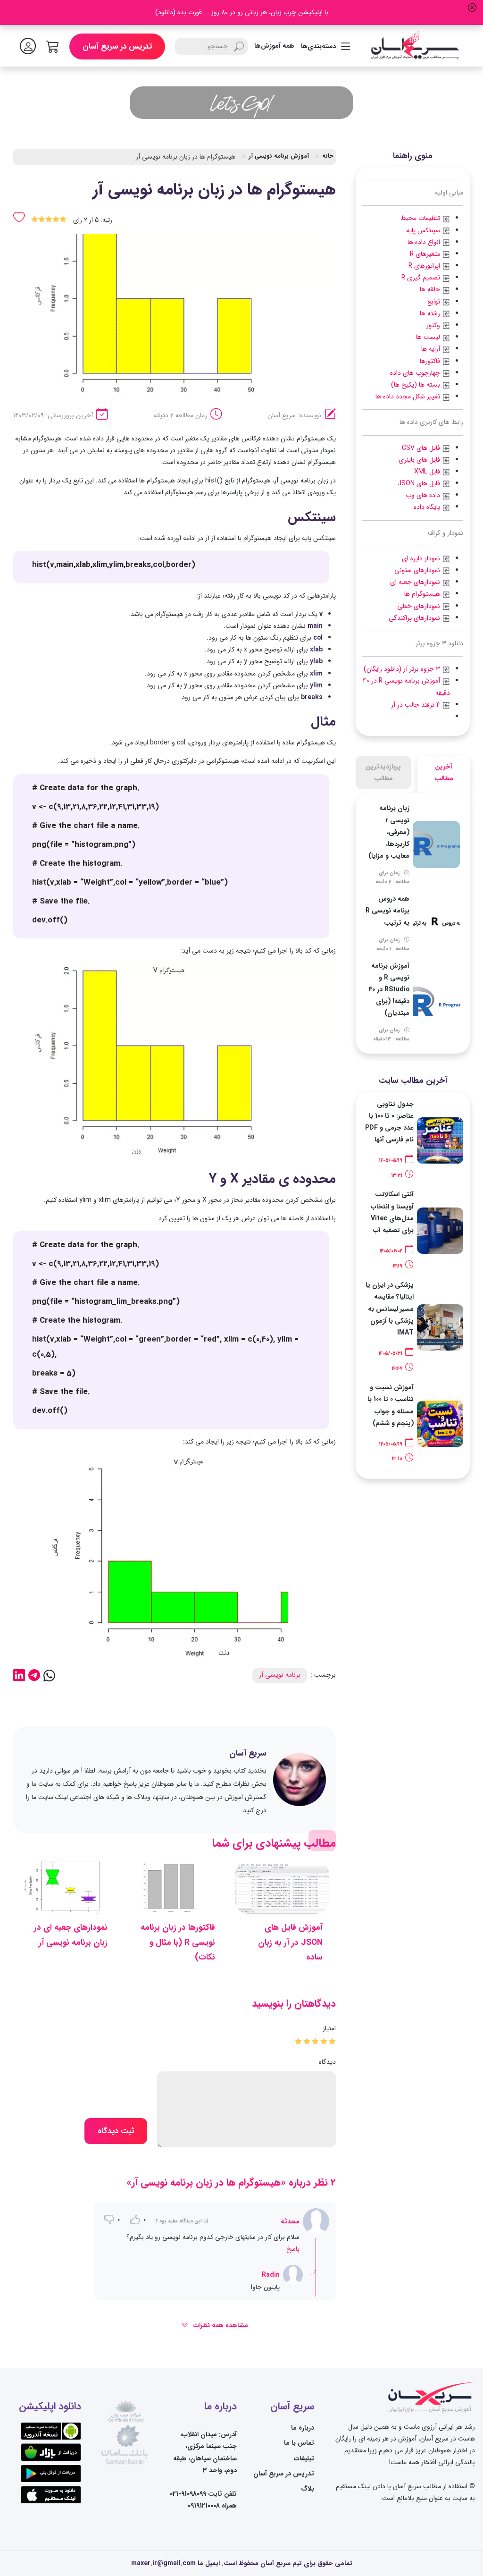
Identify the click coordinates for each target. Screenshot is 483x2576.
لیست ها (429, 337)
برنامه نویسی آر (280, 1675)
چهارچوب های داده (416, 373)
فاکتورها (430, 361)
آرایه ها (432, 349)
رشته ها (431, 313)
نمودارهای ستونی (418, 570)
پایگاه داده (428, 507)
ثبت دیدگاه (116, 2131)
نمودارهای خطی (420, 606)
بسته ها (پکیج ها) (416, 385)
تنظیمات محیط (421, 218)
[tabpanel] (413, 923)
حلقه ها (431, 289)
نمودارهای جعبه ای (416, 582)
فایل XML (428, 472)
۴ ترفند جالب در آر (416, 705)
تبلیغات (304, 2458)
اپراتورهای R (425, 266)
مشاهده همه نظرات (220, 2325)
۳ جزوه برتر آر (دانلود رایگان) (403, 669)
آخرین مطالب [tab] (444, 773)
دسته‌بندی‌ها (318, 46)
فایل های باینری (420, 460)
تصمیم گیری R (422, 278)
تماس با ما (299, 2443)
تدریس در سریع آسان (117, 46)
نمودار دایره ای (422, 558)
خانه (328, 156)
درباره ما (303, 2428)
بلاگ (308, 2489)
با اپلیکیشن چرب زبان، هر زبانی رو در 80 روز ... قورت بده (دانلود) (242, 12)
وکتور (434, 325)
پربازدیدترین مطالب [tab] (383, 773)
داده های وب (424, 495)
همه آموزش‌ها (274, 46)
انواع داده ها (425, 242)
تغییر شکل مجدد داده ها (409, 397)
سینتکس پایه (424, 230)
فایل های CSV (422, 448)
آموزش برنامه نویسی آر (279, 156)
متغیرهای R (426, 254)
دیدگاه (327, 2062)
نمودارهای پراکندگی (415, 618)
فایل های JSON (420, 483)
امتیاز (329, 2028)
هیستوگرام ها (423, 594)
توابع (434, 302)
